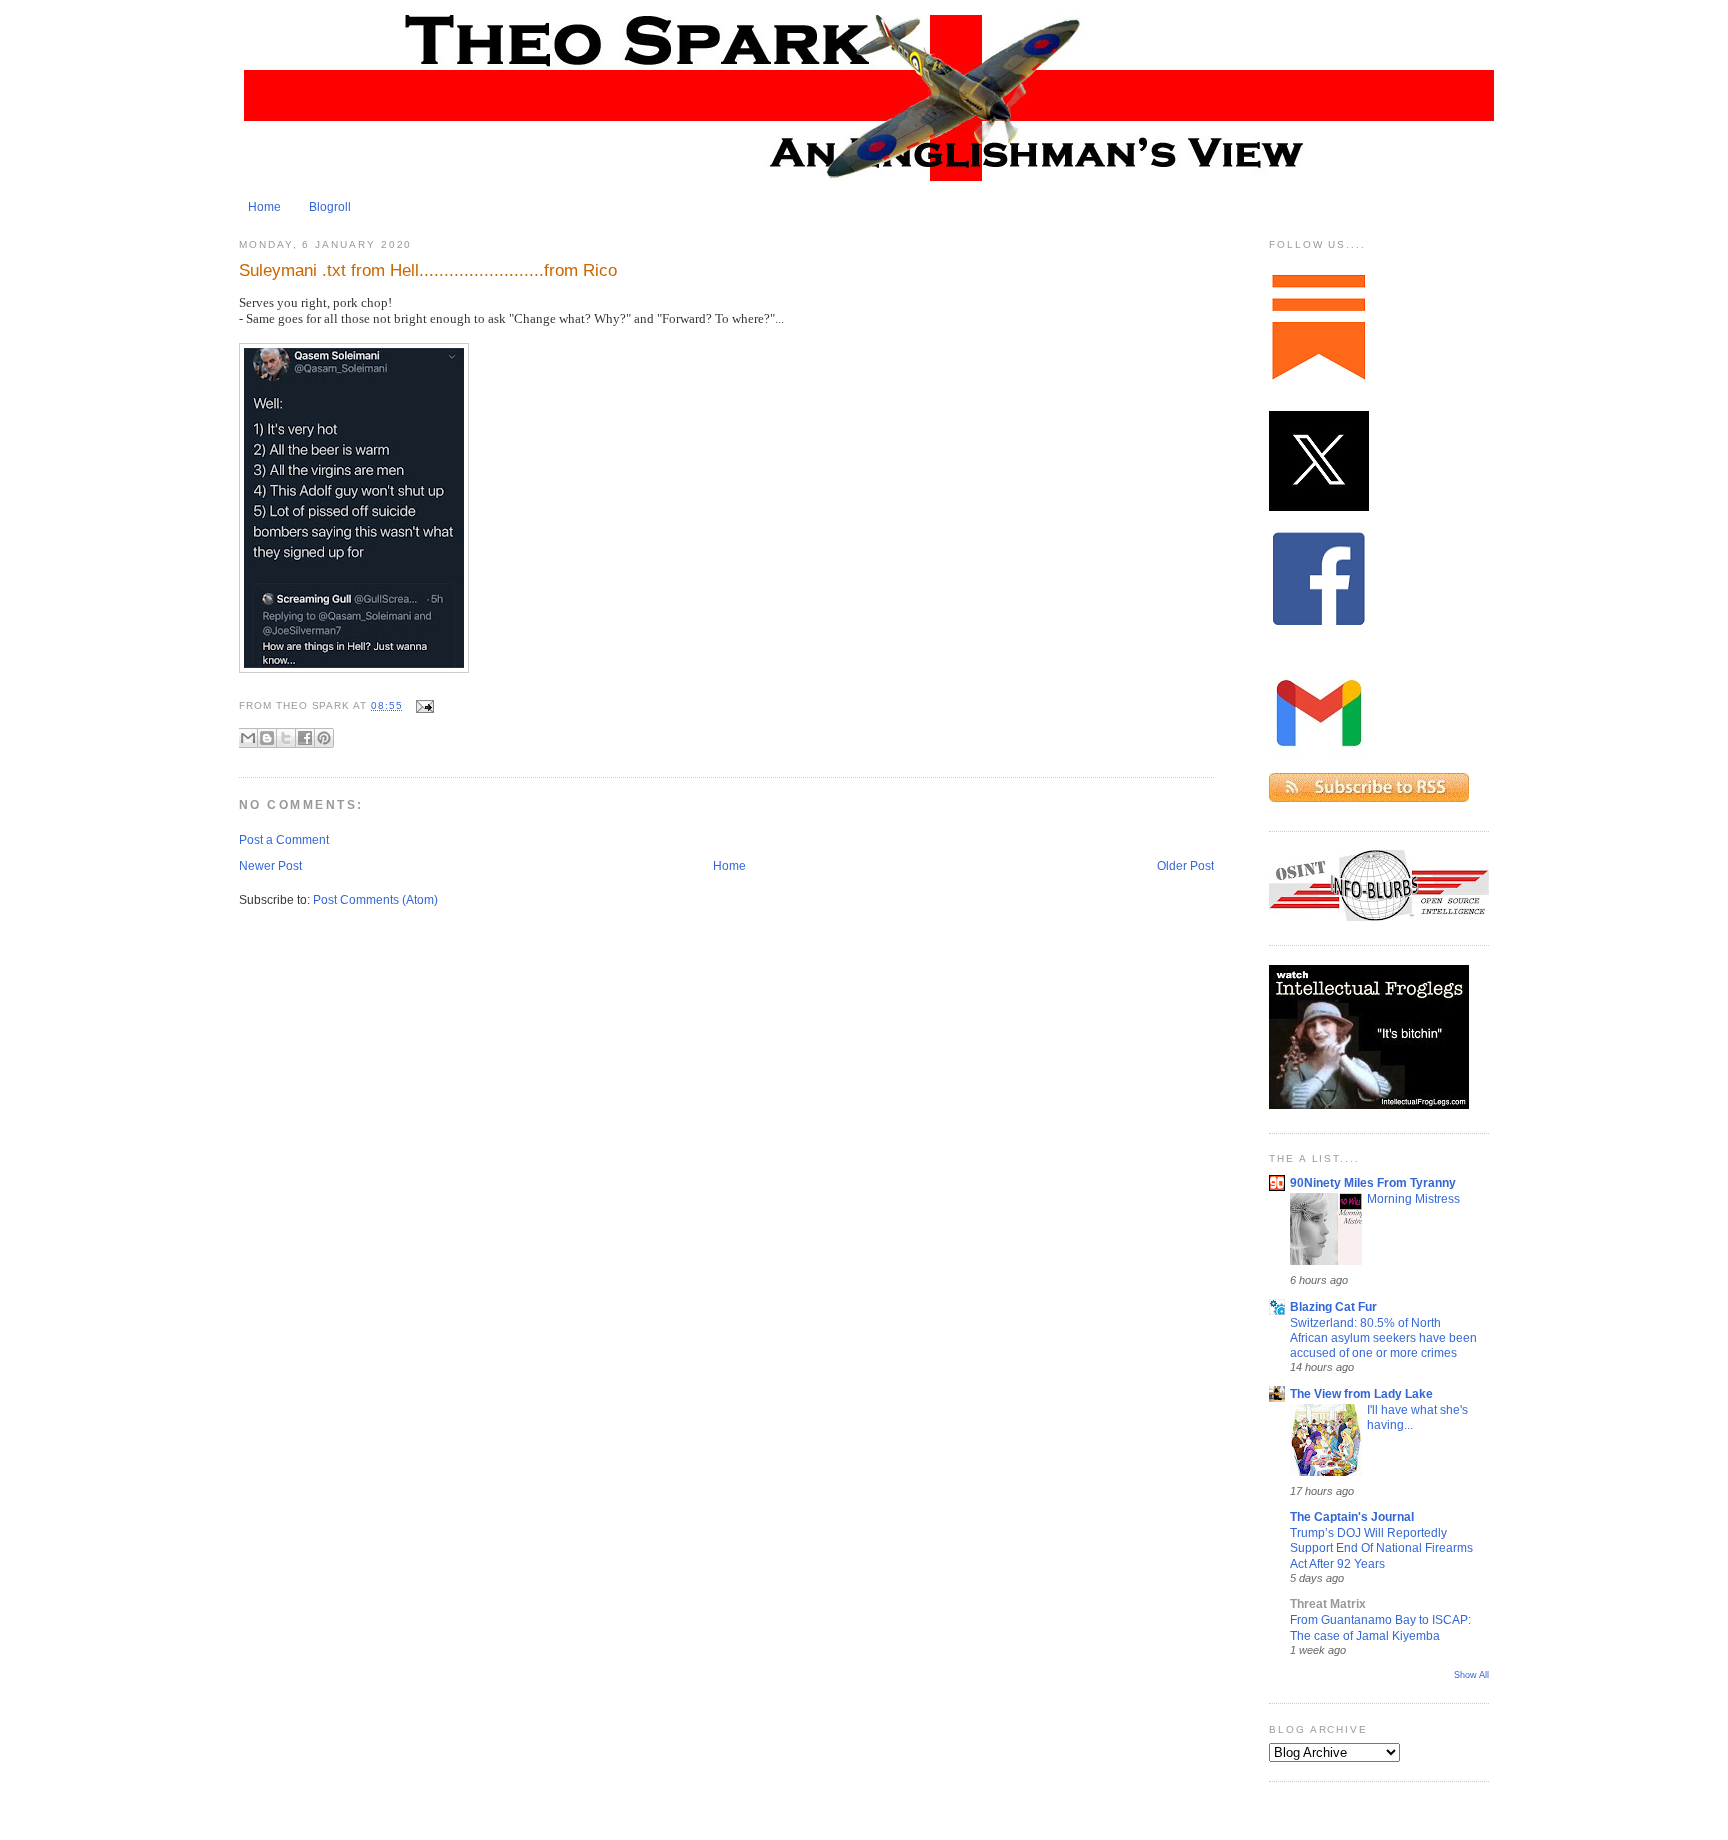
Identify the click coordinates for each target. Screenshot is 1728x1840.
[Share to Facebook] (305, 738)
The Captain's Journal (1352, 1517)
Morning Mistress (1413, 1198)
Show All (1471, 1675)
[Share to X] (286, 738)
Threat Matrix (1328, 1604)
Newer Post (270, 866)
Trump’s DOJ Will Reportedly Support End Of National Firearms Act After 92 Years (1381, 1548)
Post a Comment (284, 840)
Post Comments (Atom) (375, 900)
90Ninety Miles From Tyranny (1373, 1183)
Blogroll (330, 207)
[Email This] (248, 738)
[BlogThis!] (267, 738)
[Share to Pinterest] (324, 738)
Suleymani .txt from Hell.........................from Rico (428, 270)
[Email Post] (422, 705)
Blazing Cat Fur (1333, 1307)
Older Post (1185, 866)
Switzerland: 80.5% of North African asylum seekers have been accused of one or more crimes (1383, 1338)
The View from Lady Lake (1361, 1394)
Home (264, 207)
